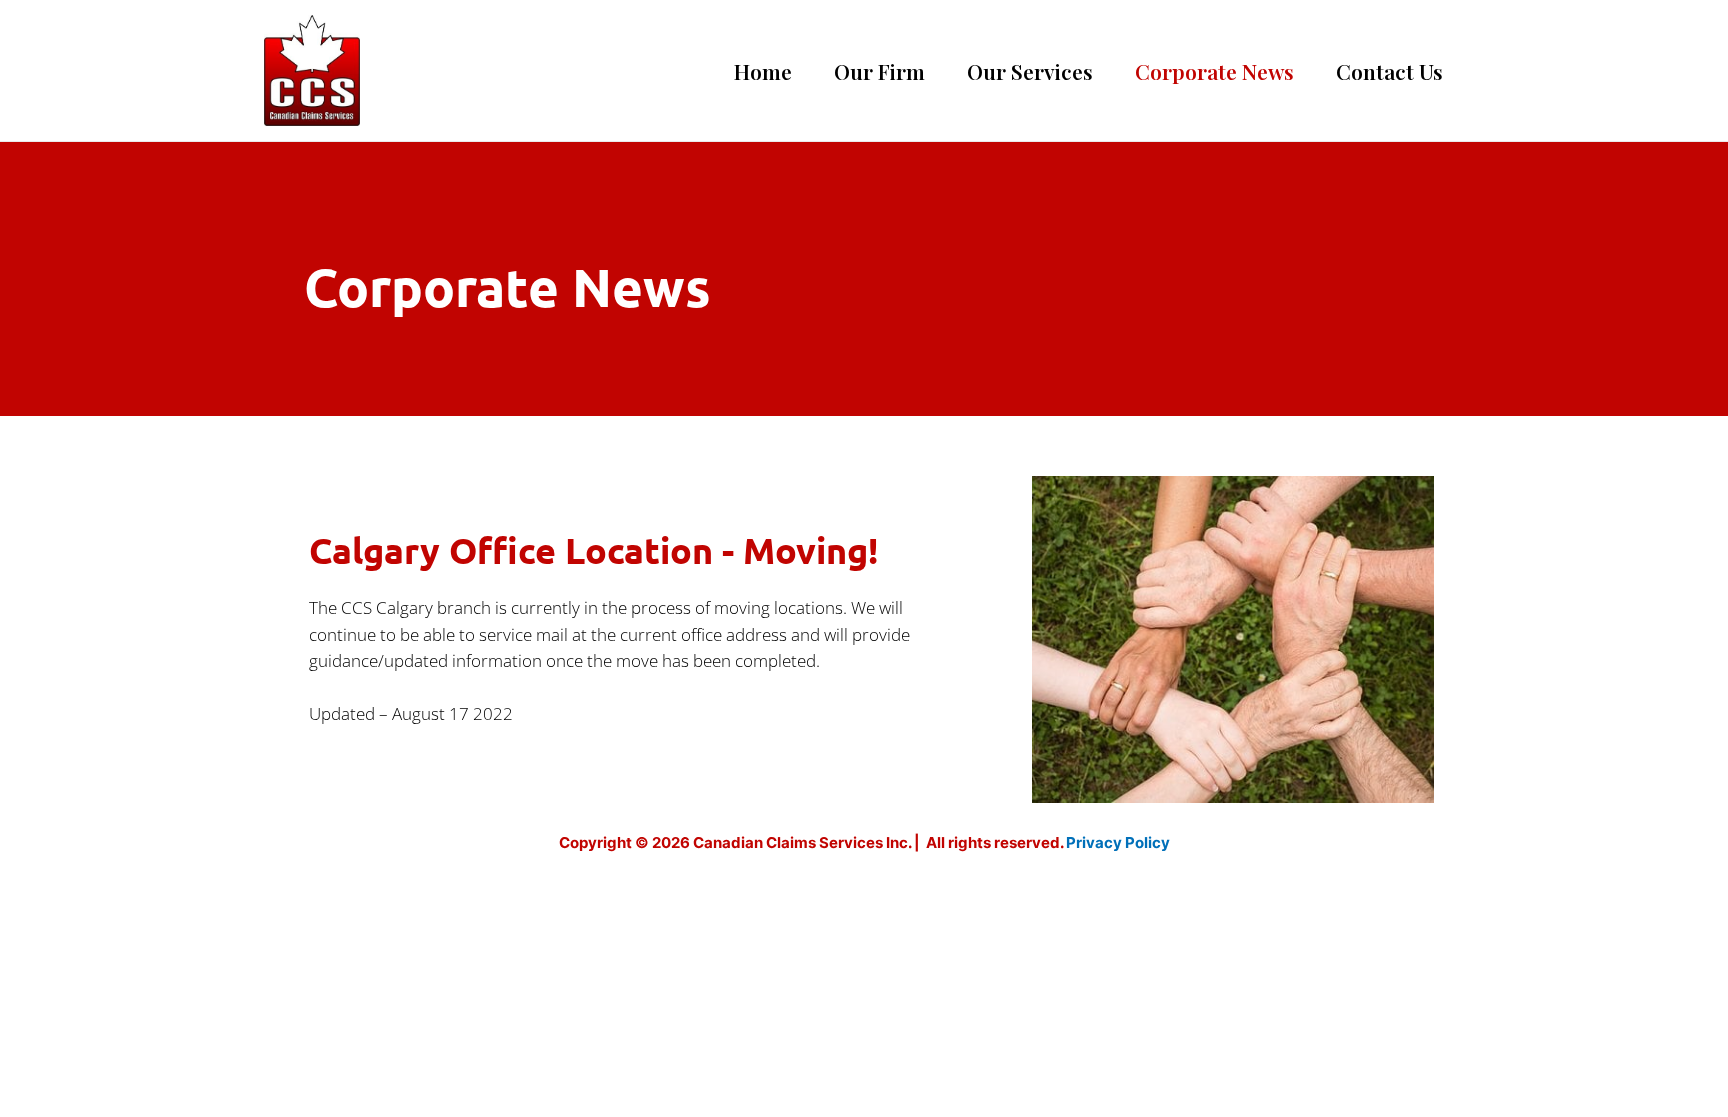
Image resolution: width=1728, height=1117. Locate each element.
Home (763, 71)
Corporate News (1214, 71)
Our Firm (879, 71)
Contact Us (1389, 71)
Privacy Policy (1118, 842)
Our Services (1030, 71)
